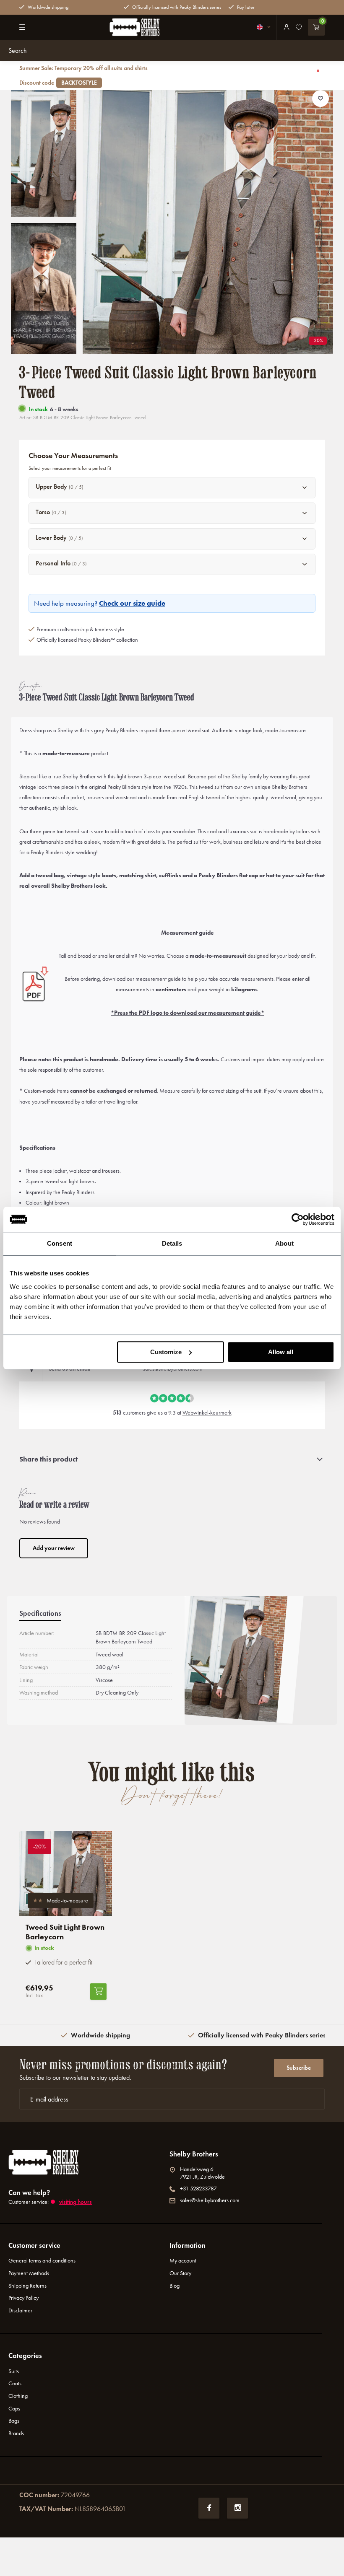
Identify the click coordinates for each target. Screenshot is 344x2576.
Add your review (54, 1548)
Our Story (180, 2273)
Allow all (281, 1352)
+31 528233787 (198, 2189)
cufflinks (170, 875)
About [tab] (284, 1243)
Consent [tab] (60, 1243)
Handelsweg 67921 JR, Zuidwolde (202, 2173)
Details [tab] (172, 1243)
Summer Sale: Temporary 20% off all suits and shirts (83, 75)
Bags (14, 2421)
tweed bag (50, 875)
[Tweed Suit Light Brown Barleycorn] (66, 1874)
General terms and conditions (42, 2261)
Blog (175, 2286)
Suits (14, 2371)
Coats (15, 2383)
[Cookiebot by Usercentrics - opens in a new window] (298, 1219)
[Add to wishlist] (321, 98)
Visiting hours (76, 2202)
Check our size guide (132, 603)
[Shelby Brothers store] (135, 27)
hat (270, 875)
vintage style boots (91, 875)
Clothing (18, 2396)
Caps (14, 2409)
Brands (16, 2433)
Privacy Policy (23, 2298)
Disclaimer (20, 2310)
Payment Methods (29, 2273)
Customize (166, 1352)
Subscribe (299, 2068)
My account (183, 2261)
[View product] (98, 1992)
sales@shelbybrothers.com (210, 2200)
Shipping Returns (27, 2286)
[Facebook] (209, 2508)
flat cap (249, 875)
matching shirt (138, 875)
